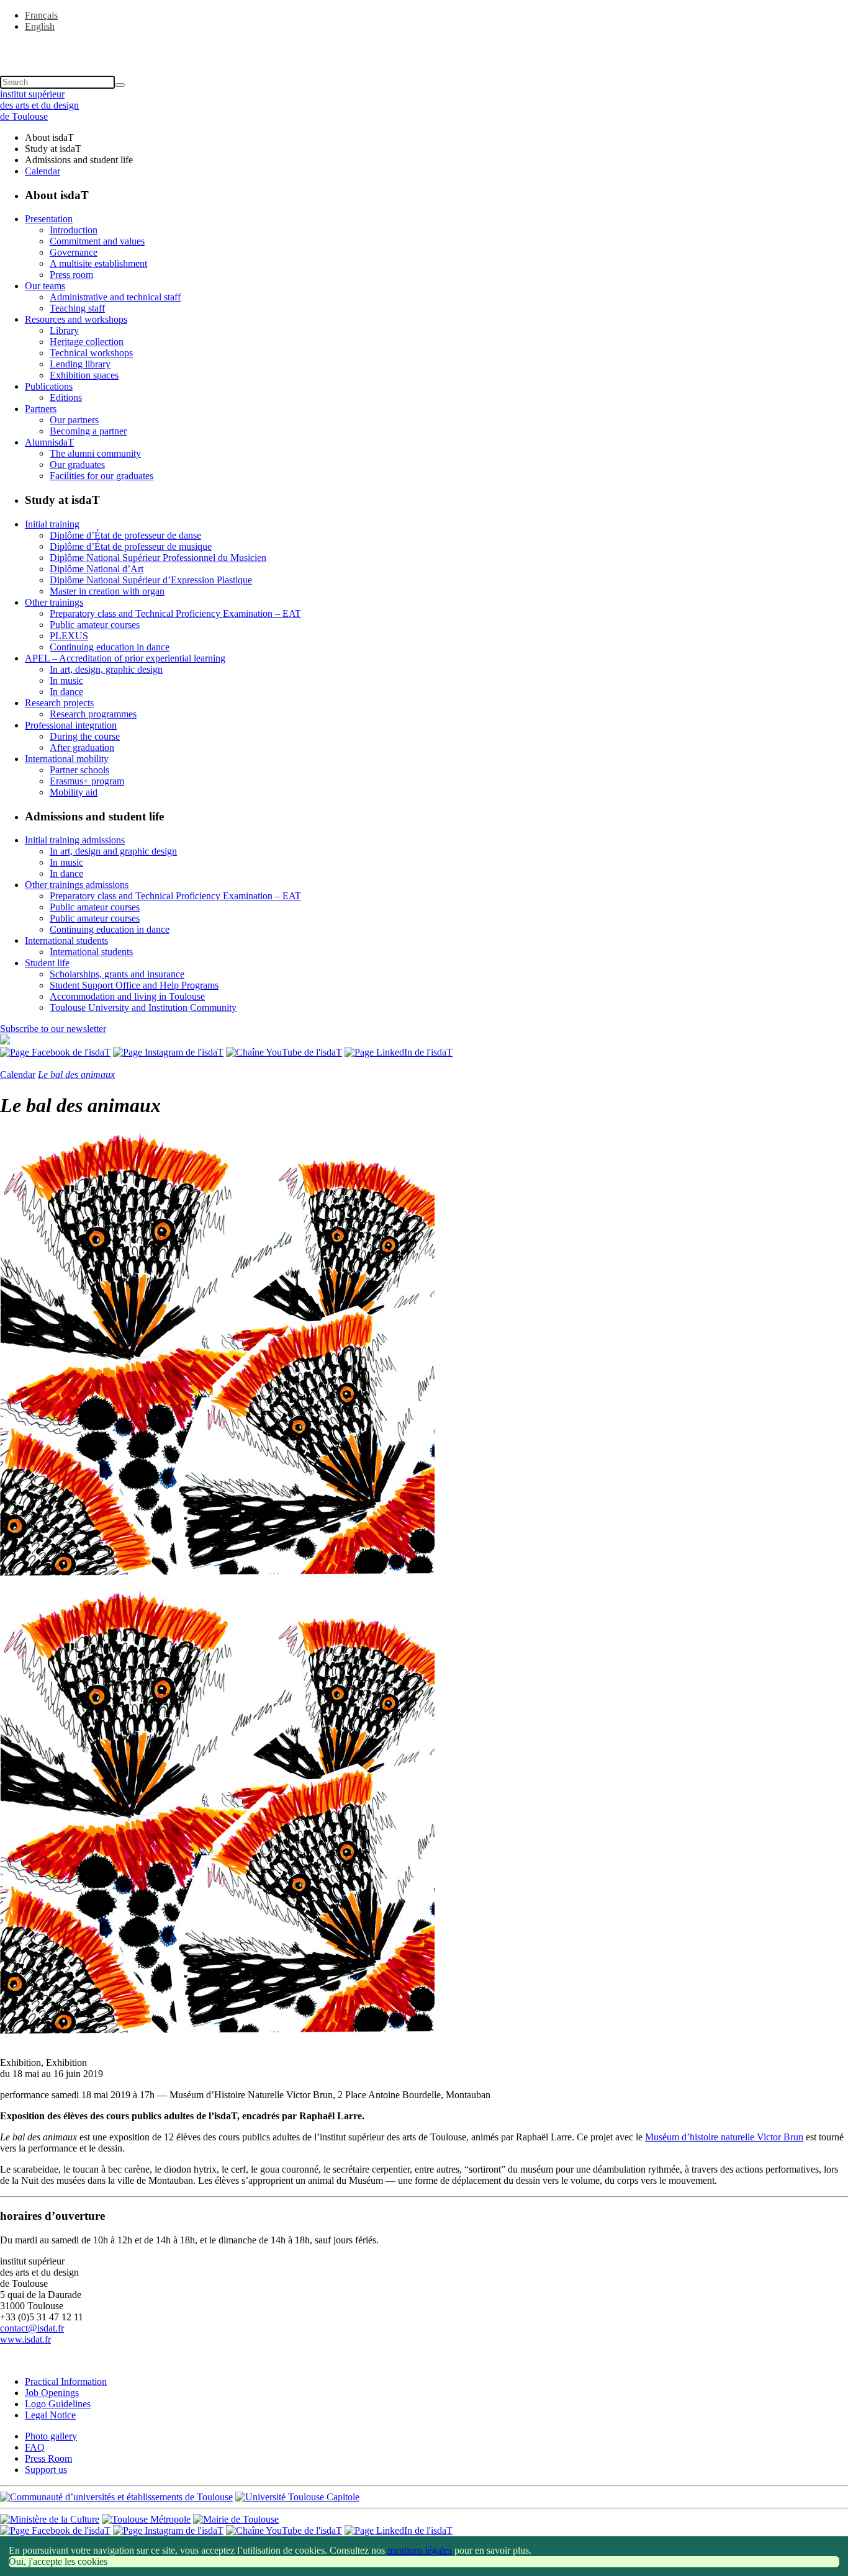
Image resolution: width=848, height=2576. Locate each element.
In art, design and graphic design (113, 851)
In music (66, 680)
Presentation (49, 219)
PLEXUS (69, 636)
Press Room (48, 2458)
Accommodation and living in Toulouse (127, 996)
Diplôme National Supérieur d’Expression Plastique (151, 580)
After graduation (82, 747)
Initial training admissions (75, 840)
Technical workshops (91, 353)
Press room (71, 275)
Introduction (74, 230)
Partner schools (79, 770)
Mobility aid (74, 792)
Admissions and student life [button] (79, 160)
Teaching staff (77, 308)
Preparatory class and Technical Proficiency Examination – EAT (175, 613)
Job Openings (52, 2393)
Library (64, 330)
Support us (46, 2470)
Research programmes (93, 714)
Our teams (45, 286)
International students (66, 940)
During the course (85, 736)
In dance (66, 692)
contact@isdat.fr (32, 2328)
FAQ (35, 2447)
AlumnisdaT (49, 442)
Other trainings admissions (77, 885)
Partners (41, 409)
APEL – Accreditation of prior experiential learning (125, 658)
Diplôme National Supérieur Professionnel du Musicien (158, 558)
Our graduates (77, 464)
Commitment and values (97, 241)
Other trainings (54, 602)
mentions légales (420, 2550)
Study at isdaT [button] (53, 149)
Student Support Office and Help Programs (134, 985)
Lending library (80, 364)
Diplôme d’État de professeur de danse (125, 535)
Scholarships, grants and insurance (117, 974)
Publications (49, 386)
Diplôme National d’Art (97, 569)
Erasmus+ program (87, 781)
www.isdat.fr (25, 2339)
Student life (47, 963)
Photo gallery (51, 2436)
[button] (424, 48)
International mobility (67, 759)
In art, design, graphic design (106, 669)
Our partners (74, 420)
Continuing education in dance (110, 647)
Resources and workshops (76, 319)
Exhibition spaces (84, 375)
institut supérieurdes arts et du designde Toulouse (39, 105)
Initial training (52, 524)
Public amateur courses (95, 625)
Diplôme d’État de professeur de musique (131, 546)
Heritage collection (87, 342)
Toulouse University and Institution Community (143, 1008)
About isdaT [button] (49, 137)
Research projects (59, 703)
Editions (66, 397)
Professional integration (71, 725)
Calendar (43, 171)
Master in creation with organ (107, 591)
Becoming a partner (88, 431)
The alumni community (95, 453)
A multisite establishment (98, 263)
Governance (74, 252)
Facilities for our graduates (101, 476)
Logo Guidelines (58, 2404)
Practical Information (66, 2381)
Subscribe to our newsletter (53, 1029)
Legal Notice (50, 2415)
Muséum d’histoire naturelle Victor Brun (724, 2137)
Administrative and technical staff (115, 297)
